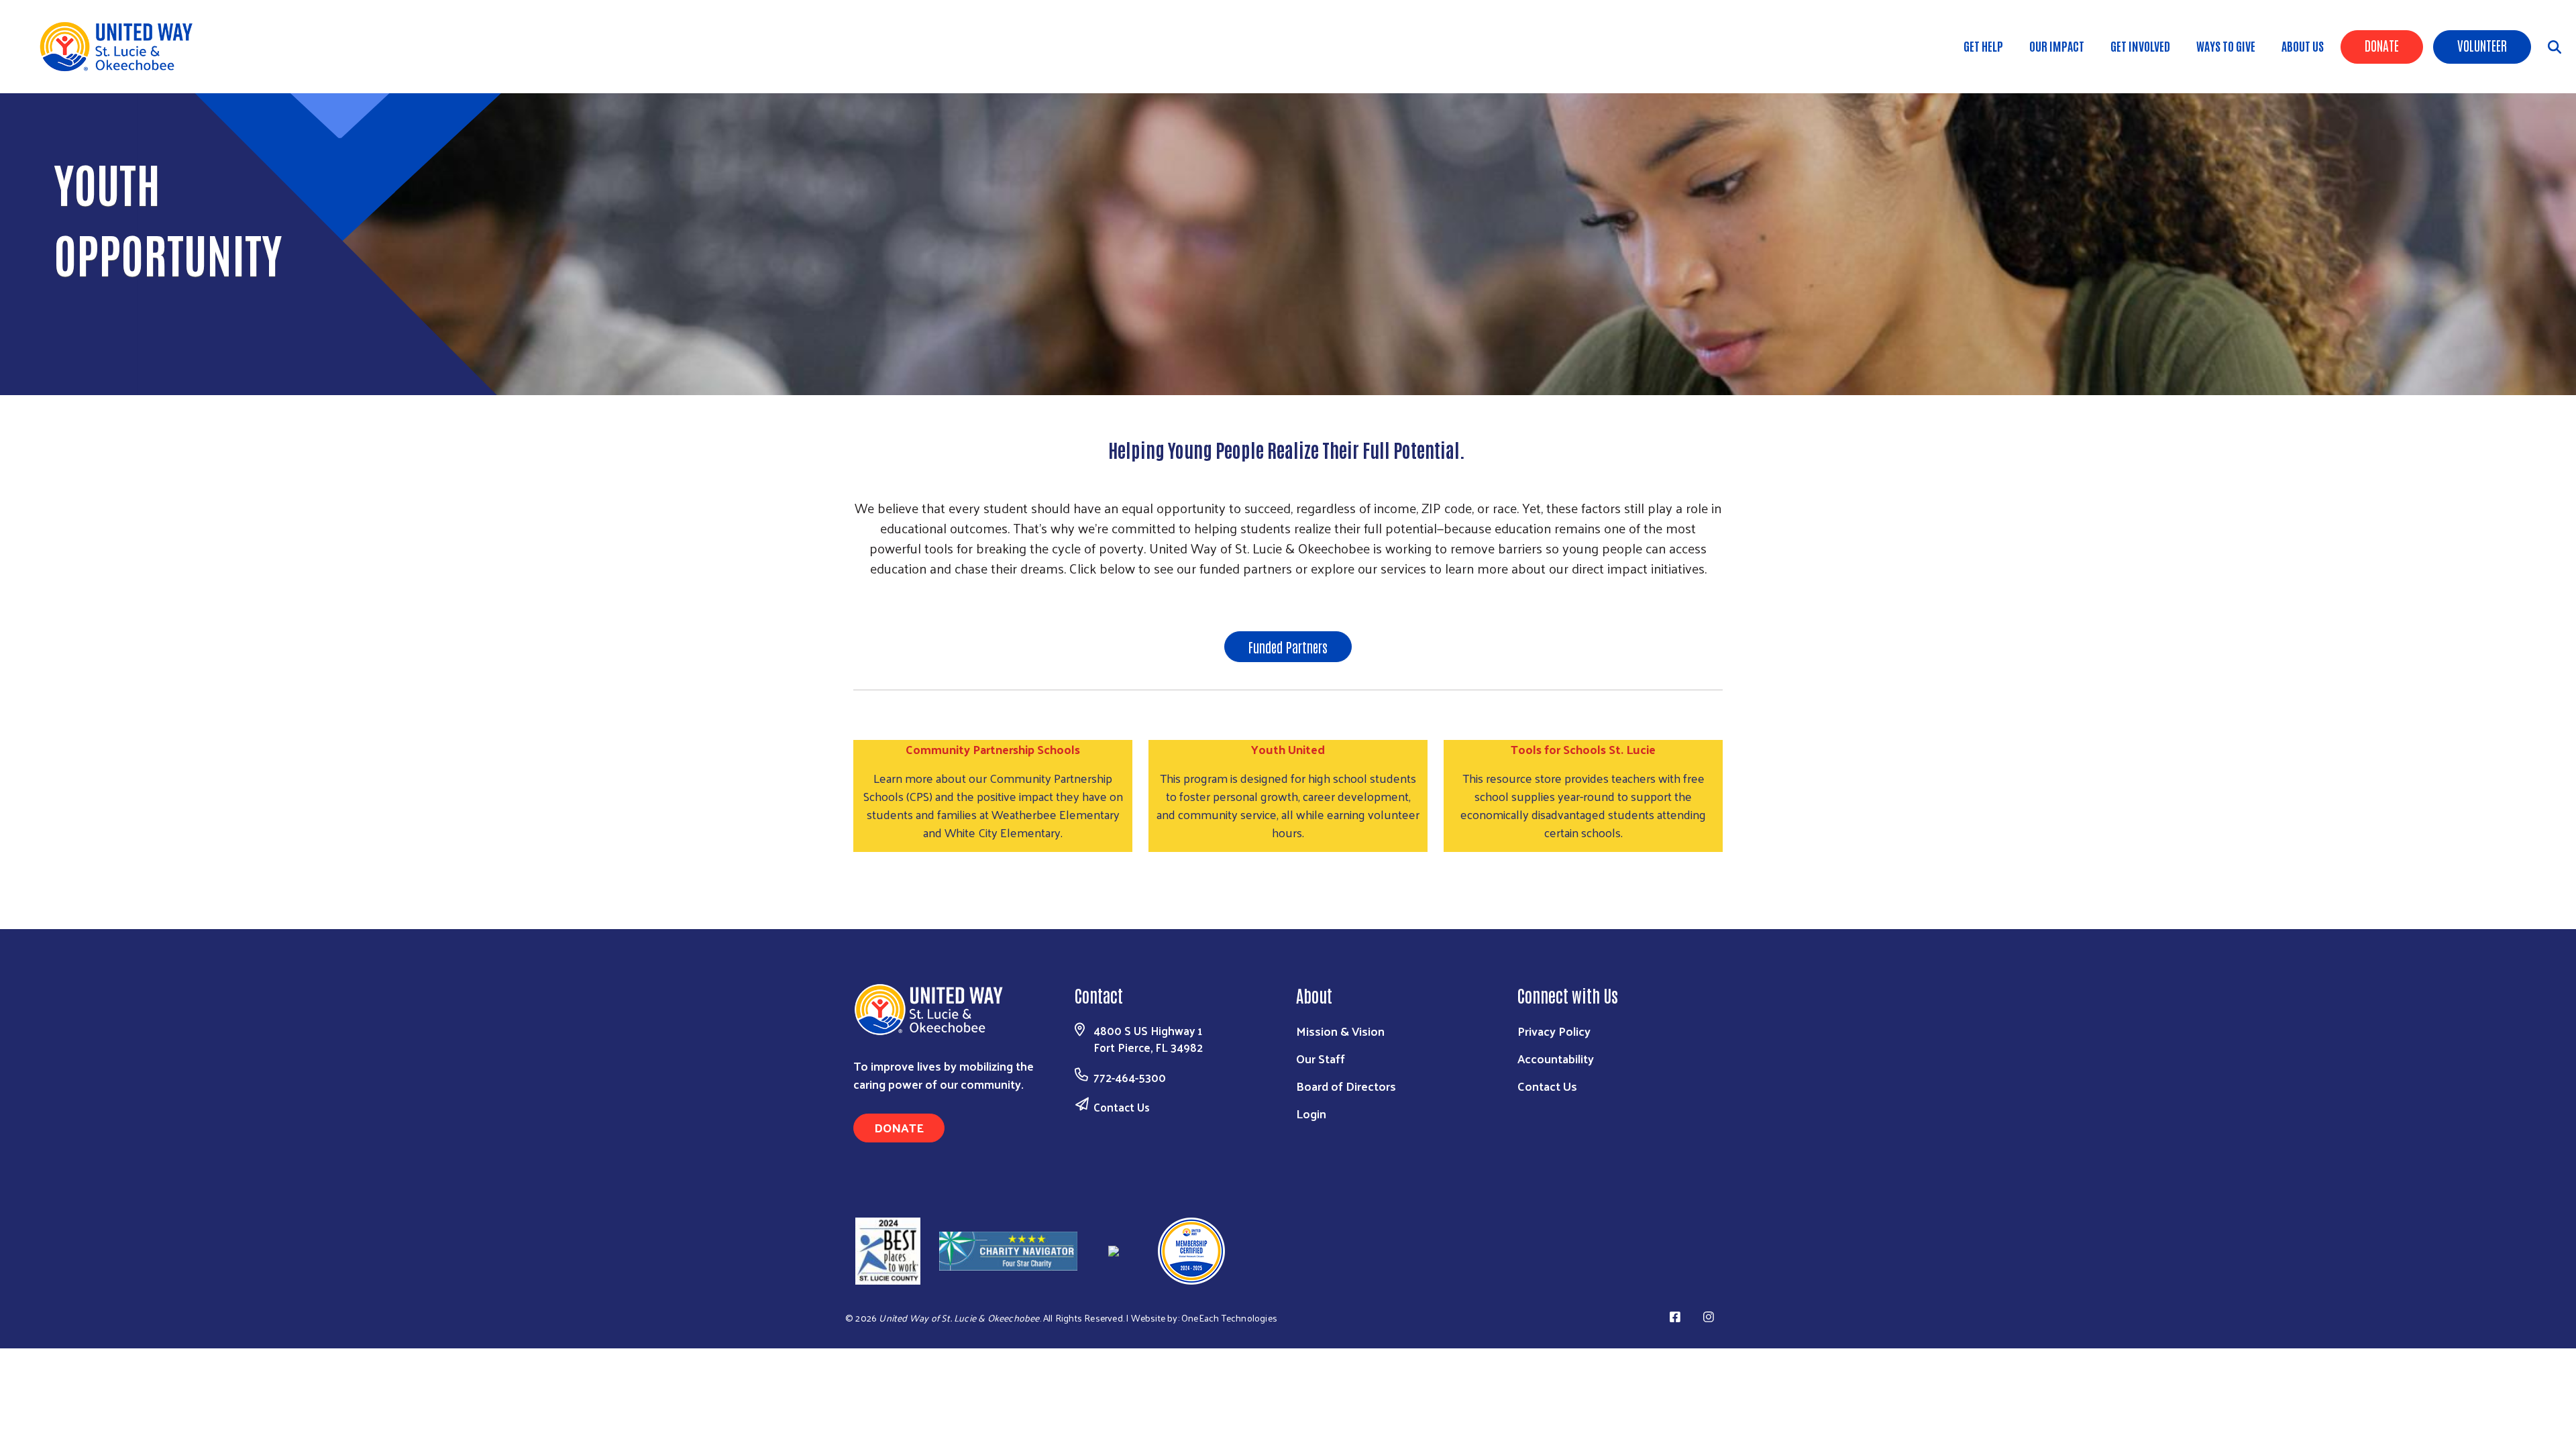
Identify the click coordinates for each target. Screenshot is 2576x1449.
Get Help (1983, 46)
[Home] (121, 47)
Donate (2382, 45)
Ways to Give (2226, 46)
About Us (2303, 46)
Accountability (1556, 1058)
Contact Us (1122, 1107)
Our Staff (1321, 1058)
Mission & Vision (1340, 1031)
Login (1311, 1113)
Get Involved (2140, 46)
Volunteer (2482, 45)
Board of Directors (1346, 1086)
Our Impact (2057, 46)
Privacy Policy (1554, 1031)
